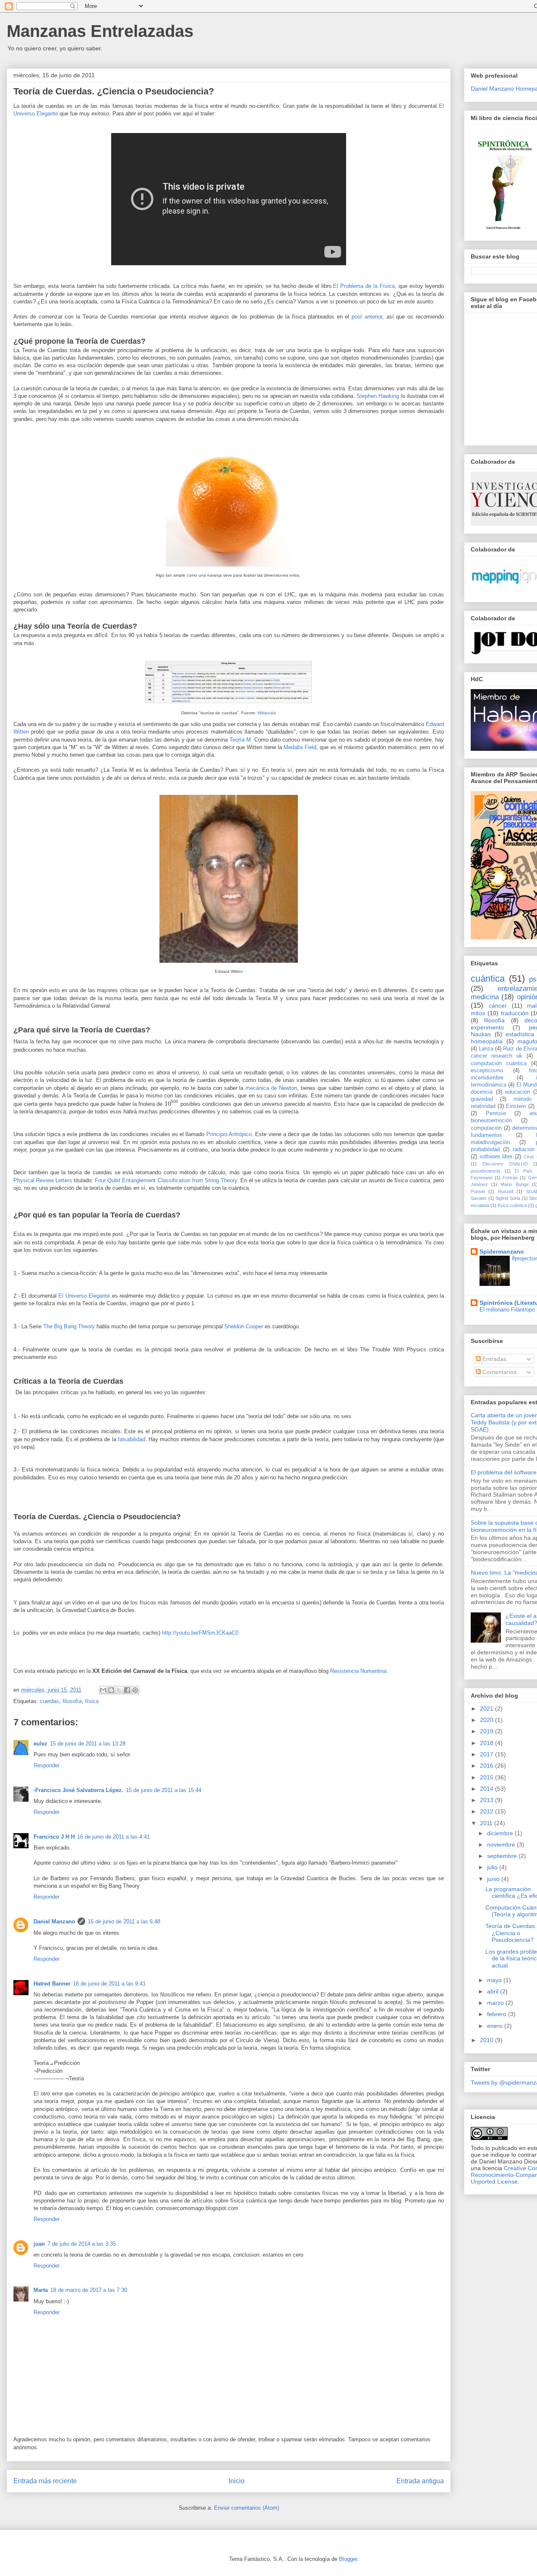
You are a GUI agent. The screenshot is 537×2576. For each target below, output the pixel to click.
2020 (487, 1720)
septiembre (503, 1856)
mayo (495, 1980)
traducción (515, 1013)
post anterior (367, 317)
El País (524, 1171)
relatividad (483, 1106)
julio (493, 1867)
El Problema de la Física (364, 286)
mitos (478, 1013)
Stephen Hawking (378, 396)
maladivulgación (490, 1142)
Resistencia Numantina (358, 1671)
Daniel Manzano (54, 1922)
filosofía (72, 1701)
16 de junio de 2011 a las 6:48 (124, 1922)
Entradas (494, 1359)
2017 (487, 1754)
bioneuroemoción (491, 1121)
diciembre (501, 1833)
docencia (482, 1092)
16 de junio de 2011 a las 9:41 (109, 1984)
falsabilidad (132, 1439)
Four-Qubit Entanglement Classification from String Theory (166, 1180)
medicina (485, 997)
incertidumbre (487, 1078)
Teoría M (240, 740)
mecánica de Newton (271, 1088)
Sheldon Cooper (244, 1326)
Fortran (510, 1178)
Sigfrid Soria (508, 1198)
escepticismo (487, 1071)
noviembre (502, 1844)
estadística (520, 1034)
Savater (479, 1198)
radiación (524, 1150)
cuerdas (50, 1701)
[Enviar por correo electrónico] (103, 1690)
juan (39, 2244)
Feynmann (482, 1178)
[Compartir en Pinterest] (135, 1690)
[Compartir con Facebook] (127, 1690)
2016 (487, 1766)
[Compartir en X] (119, 1690)
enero (496, 2026)
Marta (41, 2290)
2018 (487, 1743)
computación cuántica (499, 1063)
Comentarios (499, 1372)
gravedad (482, 1099)
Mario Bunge (514, 1184)
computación (486, 1128)
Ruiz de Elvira (520, 1049)
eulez (40, 1744)
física (92, 1701)
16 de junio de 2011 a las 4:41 (113, 1837)
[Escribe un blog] (111, 1690)
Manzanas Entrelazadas (100, 31)
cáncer (498, 1006)
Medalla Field (300, 747)
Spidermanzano (502, 1251)
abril (494, 1991)
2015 (487, 1777)
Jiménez (479, 1184)
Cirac (529, 1157)
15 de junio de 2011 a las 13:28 (88, 1744)
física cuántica (512, 1205)
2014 (487, 1789)
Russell (506, 1191)
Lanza (486, 1049)
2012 (487, 1811)
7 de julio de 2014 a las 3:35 (82, 2244)
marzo (496, 2003)
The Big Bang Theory (69, 1326)
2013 (487, 1800)
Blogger (348, 2559)
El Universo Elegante (84, 1296)
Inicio (237, 2481)
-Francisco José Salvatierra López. (78, 1790)
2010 (487, 2040)
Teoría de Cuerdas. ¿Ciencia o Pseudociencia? (511, 1933)
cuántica (488, 978)
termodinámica (489, 1085)
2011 (487, 1823)
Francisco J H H (54, 1837)
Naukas (481, 1034)
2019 (487, 1731)
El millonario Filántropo (507, 1310)
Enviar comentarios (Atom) (246, 2508)
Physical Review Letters (43, 1180)
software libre (496, 1157)
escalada (480, 1205)
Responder (47, 1765)
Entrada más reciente (45, 2481)
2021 (487, 1709)
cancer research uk (497, 1056)
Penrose (496, 1113)
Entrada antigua (420, 2481)
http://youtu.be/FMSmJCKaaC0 (200, 1633)
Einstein (516, 1106)
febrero (498, 2014)
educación (517, 1092)
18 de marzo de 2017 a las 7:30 (89, 2290)
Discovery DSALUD (505, 1164)
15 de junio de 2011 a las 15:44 (164, 1790)
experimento (487, 1027)
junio (494, 1879)
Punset (478, 1191)
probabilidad (485, 1150)
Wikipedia (267, 713)
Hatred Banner (52, 1984)
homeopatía (487, 1041)
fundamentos (486, 1135)
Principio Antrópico (229, 1134)
